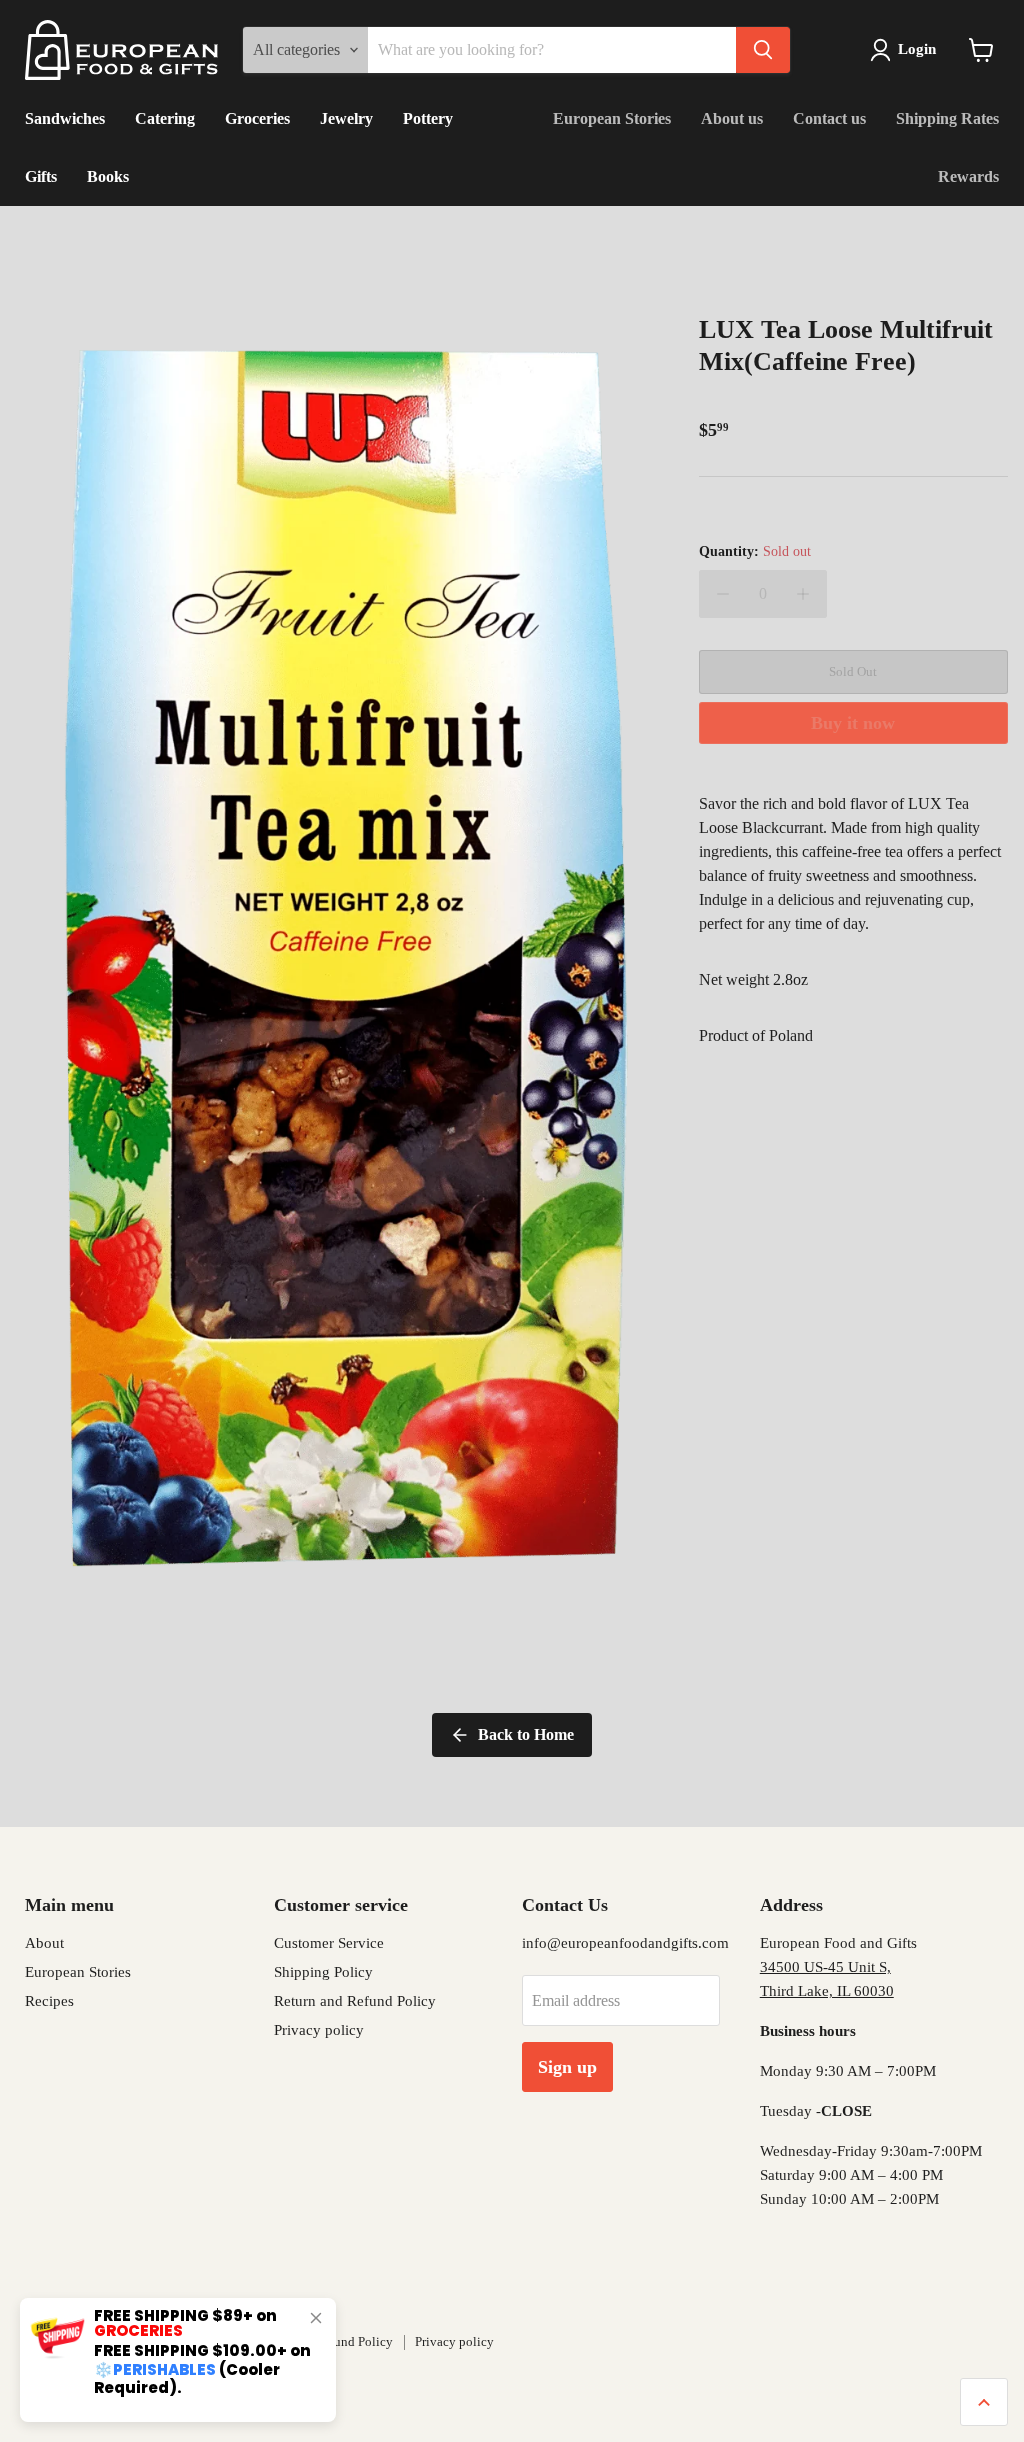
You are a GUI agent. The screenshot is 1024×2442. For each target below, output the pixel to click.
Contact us (829, 118)
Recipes (49, 2001)
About (44, 1943)
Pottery (428, 118)
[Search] (763, 50)
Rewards (968, 176)
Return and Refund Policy (355, 2001)
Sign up (567, 2067)
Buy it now (853, 723)
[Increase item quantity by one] (803, 594)
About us (732, 118)
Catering (165, 118)
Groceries (257, 118)
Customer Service (329, 1943)
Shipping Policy (323, 1972)
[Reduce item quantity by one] (723, 594)
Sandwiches (65, 118)
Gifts (41, 176)
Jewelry (346, 118)
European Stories (612, 118)
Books (108, 176)
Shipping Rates (947, 118)
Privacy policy (319, 2030)
